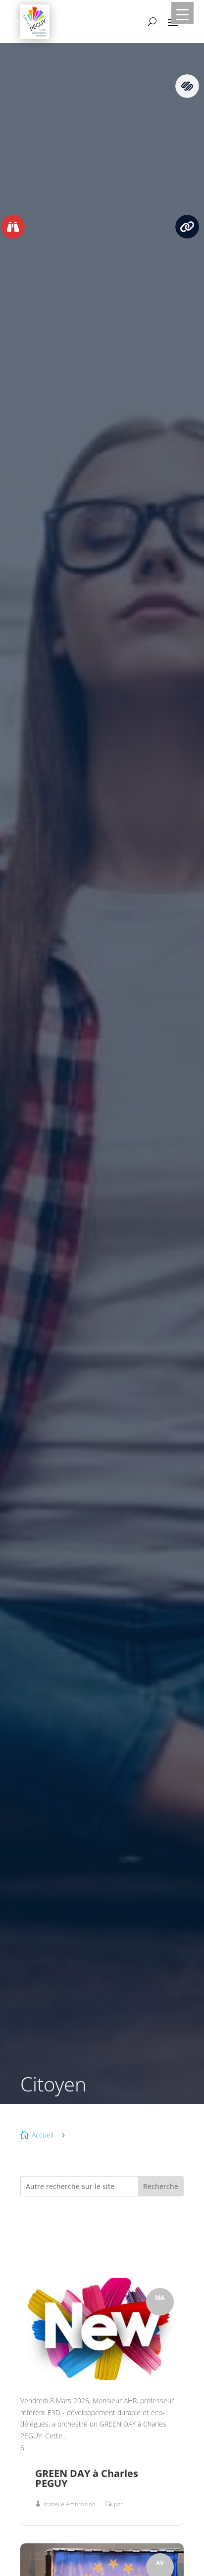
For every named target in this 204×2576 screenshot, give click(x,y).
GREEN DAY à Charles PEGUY (87, 2478)
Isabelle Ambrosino (70, 2504)
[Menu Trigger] (182, 13)
